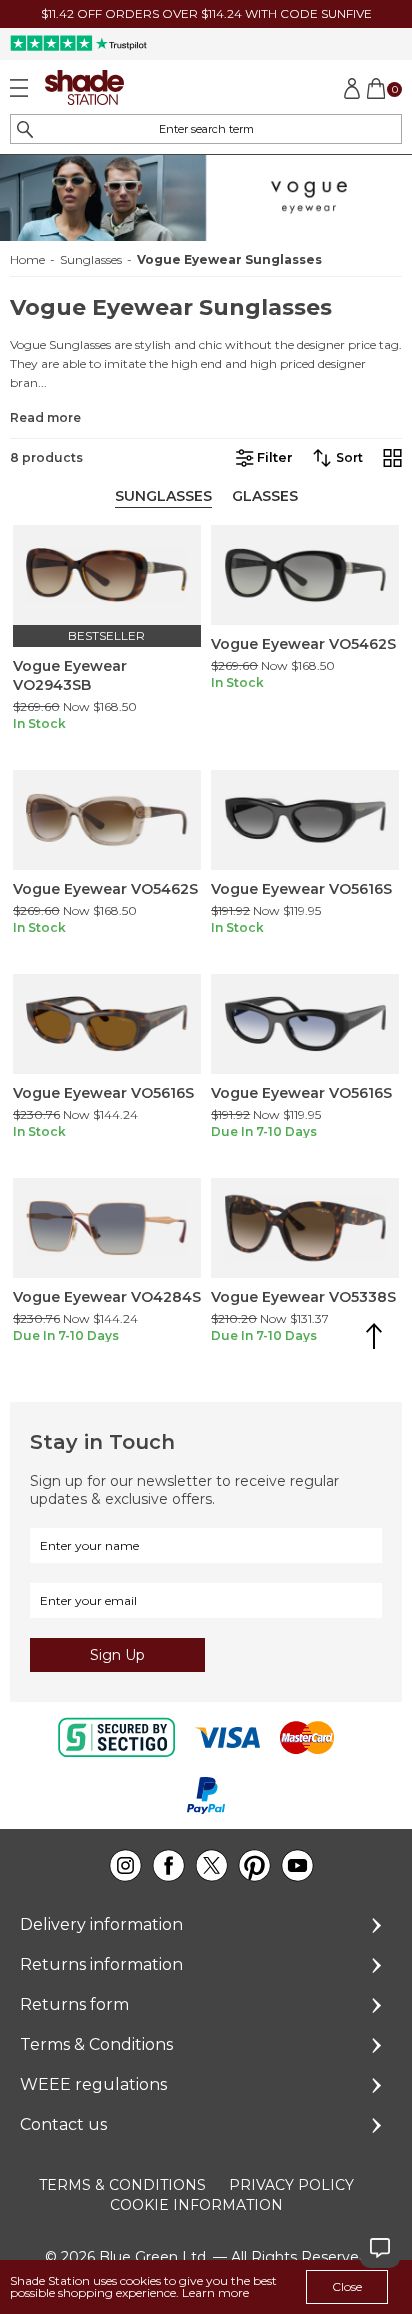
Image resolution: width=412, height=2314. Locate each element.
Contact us (63, 2124)
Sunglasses (91, 260)
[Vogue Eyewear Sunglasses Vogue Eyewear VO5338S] (305, 1228)
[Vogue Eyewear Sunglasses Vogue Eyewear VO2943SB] (107, 575)
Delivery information (101, 1924)
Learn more (215, 2292)
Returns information (101, 1964)
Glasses (265, 496)
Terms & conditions (122, 2185)
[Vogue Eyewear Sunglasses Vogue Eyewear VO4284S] (107, 1228)
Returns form (74, 2004)
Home (27, 260)
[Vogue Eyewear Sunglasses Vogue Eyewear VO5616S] (305, 820)
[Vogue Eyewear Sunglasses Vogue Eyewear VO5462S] (305, 575)
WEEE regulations (93, 2084)
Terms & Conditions (96, 2044)
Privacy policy (291, 2185)
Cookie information (196, 2205)
